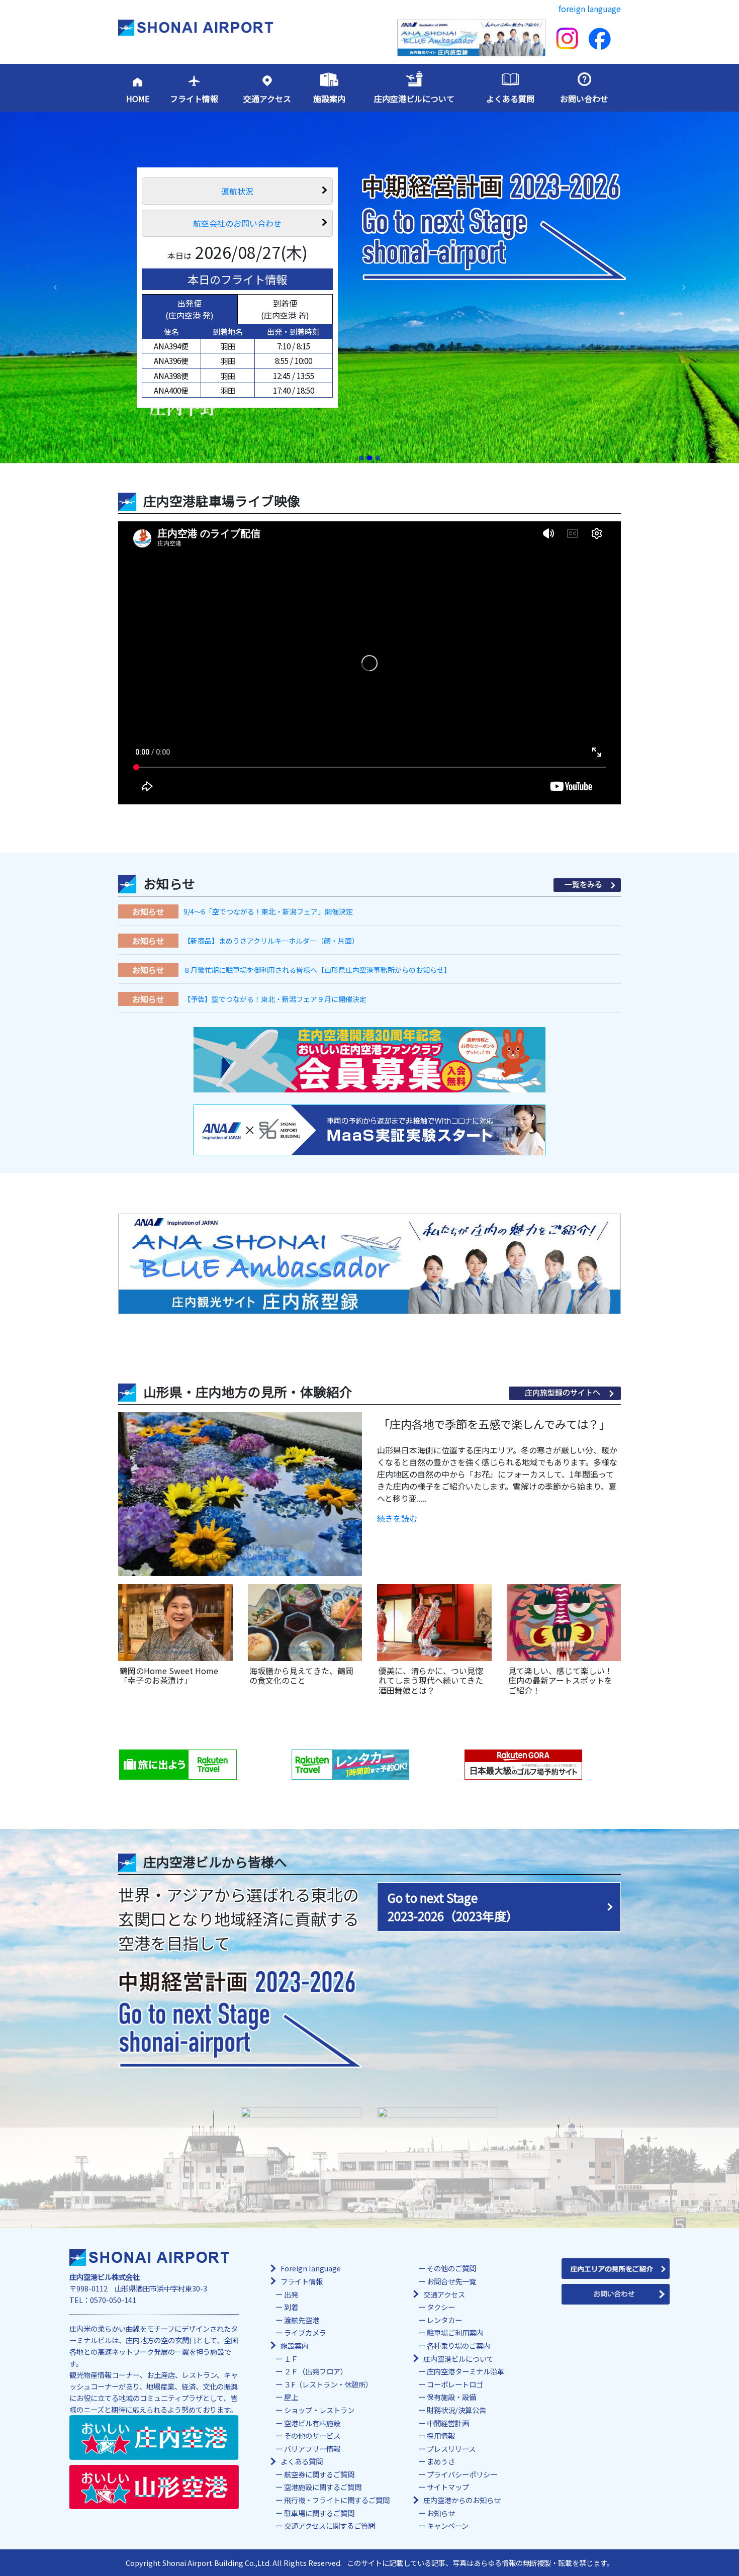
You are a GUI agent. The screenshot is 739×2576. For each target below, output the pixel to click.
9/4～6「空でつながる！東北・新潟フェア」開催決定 (268, 911)
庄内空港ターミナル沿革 (466, 2371)
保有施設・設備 (451, 2397)
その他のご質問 (451, 2268)
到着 (291, 2307)
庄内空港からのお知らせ (462, 2500)
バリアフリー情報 (312, 2449)
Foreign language (311, 2268)
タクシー (441, 2307)
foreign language (590, 9)
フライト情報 (194, 99)
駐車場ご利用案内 (455, 2332)
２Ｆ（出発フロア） (316, 2371)
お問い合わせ (584, 99)
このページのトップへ (662, 2566)
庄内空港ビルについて (414, 99)
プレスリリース (451, 2449)
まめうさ (441, 2461)
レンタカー (444, 2320)
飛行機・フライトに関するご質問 (337, 2500)
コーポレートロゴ (455, 2384)
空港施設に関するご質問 (323, 2487)
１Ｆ (291, 2359)
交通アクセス (267, 99)
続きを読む (397, 1518)
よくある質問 (510, 99)
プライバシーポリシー (462, 2474)
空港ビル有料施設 (312, 2423)
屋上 (291, 2397)
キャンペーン (448, 2525)
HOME (138, 99)
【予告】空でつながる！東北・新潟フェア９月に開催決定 (275, 999)
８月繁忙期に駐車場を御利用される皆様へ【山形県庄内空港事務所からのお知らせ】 (317, 970)
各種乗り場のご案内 (458, 2345)
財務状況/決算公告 (456, 2410)
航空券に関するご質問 (319, 2474)
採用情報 (441, 2435)
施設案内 (329, 99)
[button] (56, 288)
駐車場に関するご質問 (319, 2513)
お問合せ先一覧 (451, 2281)
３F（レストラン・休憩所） (328, 2384)
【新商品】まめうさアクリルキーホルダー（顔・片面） (271, 941)
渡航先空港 (302, 2320)
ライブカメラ (305, 2332)
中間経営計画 (448, 2423)
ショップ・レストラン (319, 2410)
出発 (291, 2294)
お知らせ (441, 2513)
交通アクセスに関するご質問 (330, 2525)
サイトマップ (448, 2487)
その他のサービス (312, 2435)
